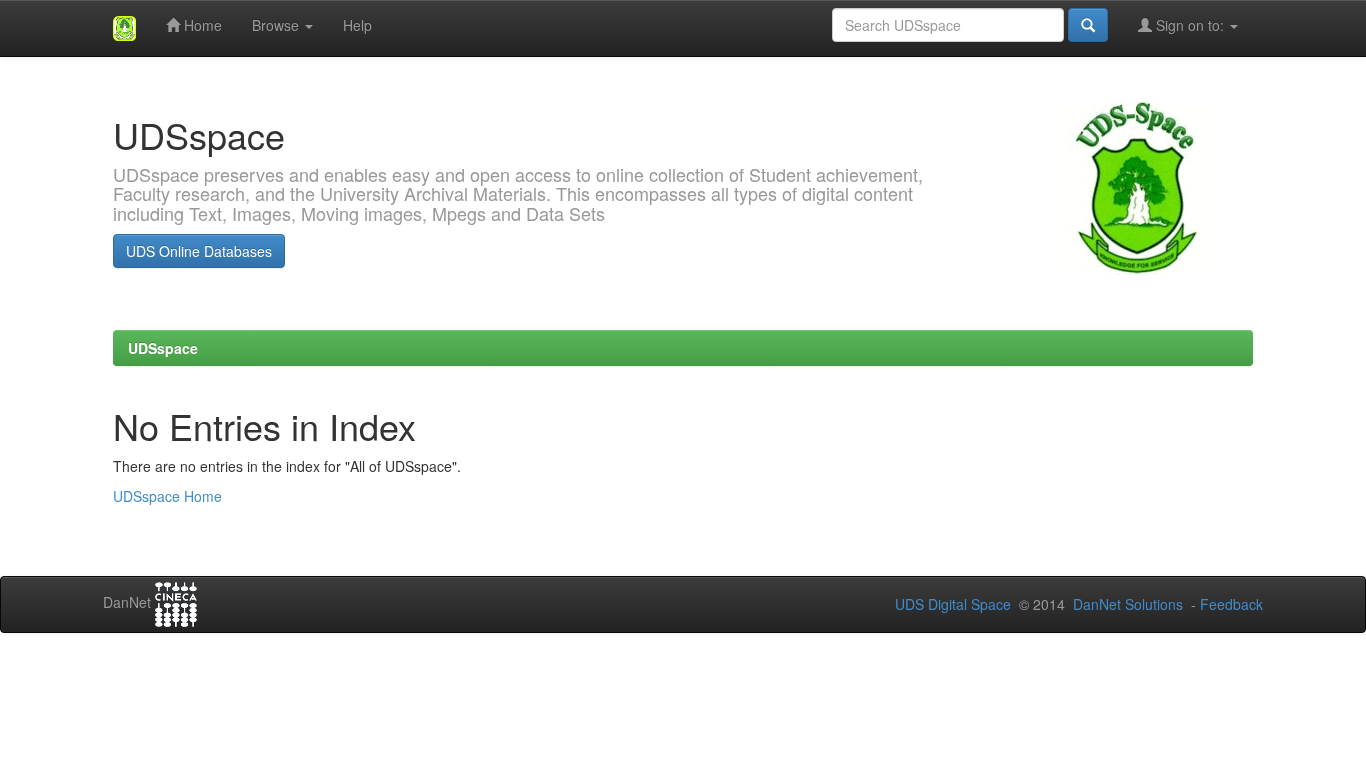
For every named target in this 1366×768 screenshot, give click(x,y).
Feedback (1231, 604)
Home (201, 25)
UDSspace (163, 348)
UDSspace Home (167, 496)
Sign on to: (1190, 25)
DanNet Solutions (1128, 604)
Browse (277, 25)
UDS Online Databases (199, 251)
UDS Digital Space (955, 604)
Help (357, 25)
